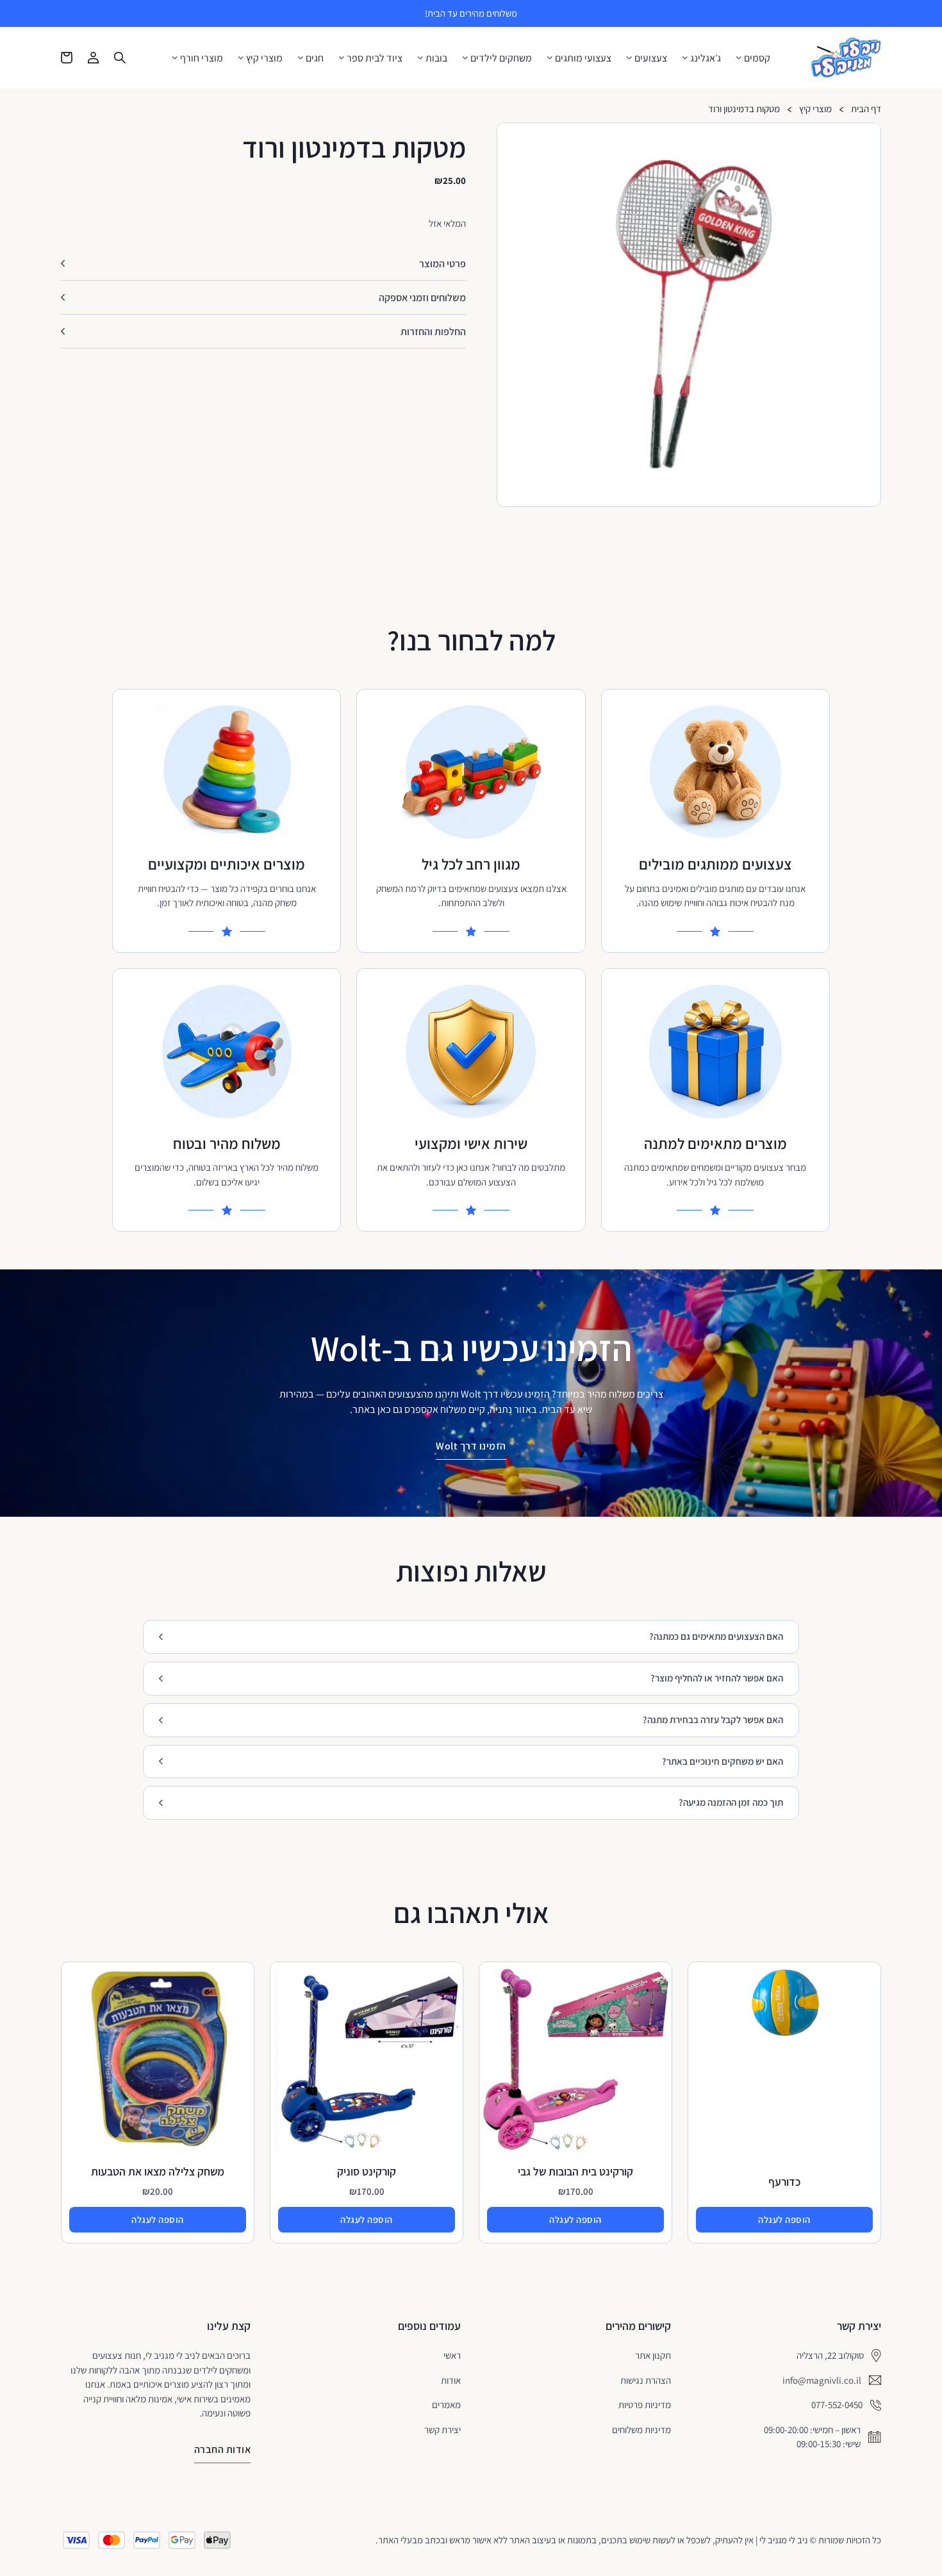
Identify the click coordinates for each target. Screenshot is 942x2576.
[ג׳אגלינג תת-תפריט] (685, 58)
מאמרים (446, 2405)
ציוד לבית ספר (375, 58)
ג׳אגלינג (706, 58)
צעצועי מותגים (583, 58)
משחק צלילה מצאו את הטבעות (158, 2171)
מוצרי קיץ (264, 58)
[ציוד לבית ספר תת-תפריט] (342, 58)
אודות (451, 2380)
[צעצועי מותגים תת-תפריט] (550, 58)
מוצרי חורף (202, 58)
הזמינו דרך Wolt (471, 1446)
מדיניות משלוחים (641, 2430)
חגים (315, 58)
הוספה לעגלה (784, 2219)
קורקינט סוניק (367, 2171)
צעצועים (651, 58)
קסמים (757, 58)
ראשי (452, 2355)
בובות (436, 58)
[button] (866, 138)
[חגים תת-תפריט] (301, 58)
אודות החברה (223, 2449)
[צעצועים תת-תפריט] (629, 58)
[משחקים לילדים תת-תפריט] (465, 58)
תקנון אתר (653, 2355)
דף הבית (866, 109)
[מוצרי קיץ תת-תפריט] (241, 58)
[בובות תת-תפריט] (420, 58)
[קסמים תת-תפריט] (739, 58)
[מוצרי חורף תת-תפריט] (175, 58)
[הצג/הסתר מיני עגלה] (67, 58)
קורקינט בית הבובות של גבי (575, 2171)
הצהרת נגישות (646, 2380)
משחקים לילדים (501, 58)
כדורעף (784, 2182)
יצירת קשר (442, 2430)
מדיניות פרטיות (645, 2405)
